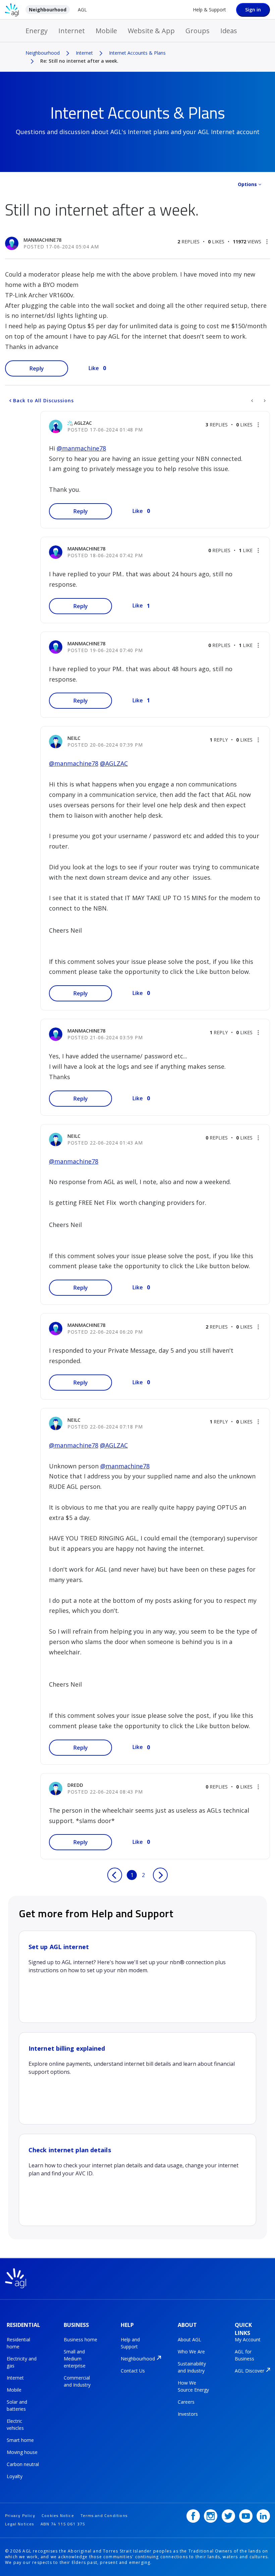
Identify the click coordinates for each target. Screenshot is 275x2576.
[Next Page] (160, 1875)
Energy (37, 31)
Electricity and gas (22, 2362)
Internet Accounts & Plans (137, 53)
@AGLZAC (114, 763)
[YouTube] (246, 2516)
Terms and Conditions (104, 2515)
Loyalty (15, 2476)
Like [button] (94, 368)
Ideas (229, 31)
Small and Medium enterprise (75, 2359)
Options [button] (247, 184)
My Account (248, 2339)
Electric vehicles (15, 2424)
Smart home (20, 2440)
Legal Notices (20, 2524)
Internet (72, 31)
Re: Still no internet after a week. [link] (79, 61)
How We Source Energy (193, 2386)
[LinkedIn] (263, 2516)
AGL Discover (250, 2371)
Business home (80, 2339)
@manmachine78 (81, 448)
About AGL (189, 2339)
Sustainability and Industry (192, 2367)
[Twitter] (228, 2516)
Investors (188, 2414)
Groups (198, 31)
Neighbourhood (48, 10)
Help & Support (209, 10)
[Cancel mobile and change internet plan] (264, 401)
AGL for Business (244, 2355)
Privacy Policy (20, 2515)
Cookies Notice (58, 2515)
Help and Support (130, 2343)
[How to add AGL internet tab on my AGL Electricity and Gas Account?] (253, 401)
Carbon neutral (23, 2464)
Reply (37, 368)
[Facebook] (193, 2516)
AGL (82, 10)
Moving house (22, 2452)
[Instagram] (211, 2516)
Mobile (106, 31)
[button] (267, 242)
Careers (186, 2402)
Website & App (151, 31)
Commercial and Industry (77, 2381)
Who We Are (191, 2352)
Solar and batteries (17, 2405)
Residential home (18, 2343)
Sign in (253, 10)
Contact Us (133, 2371)
